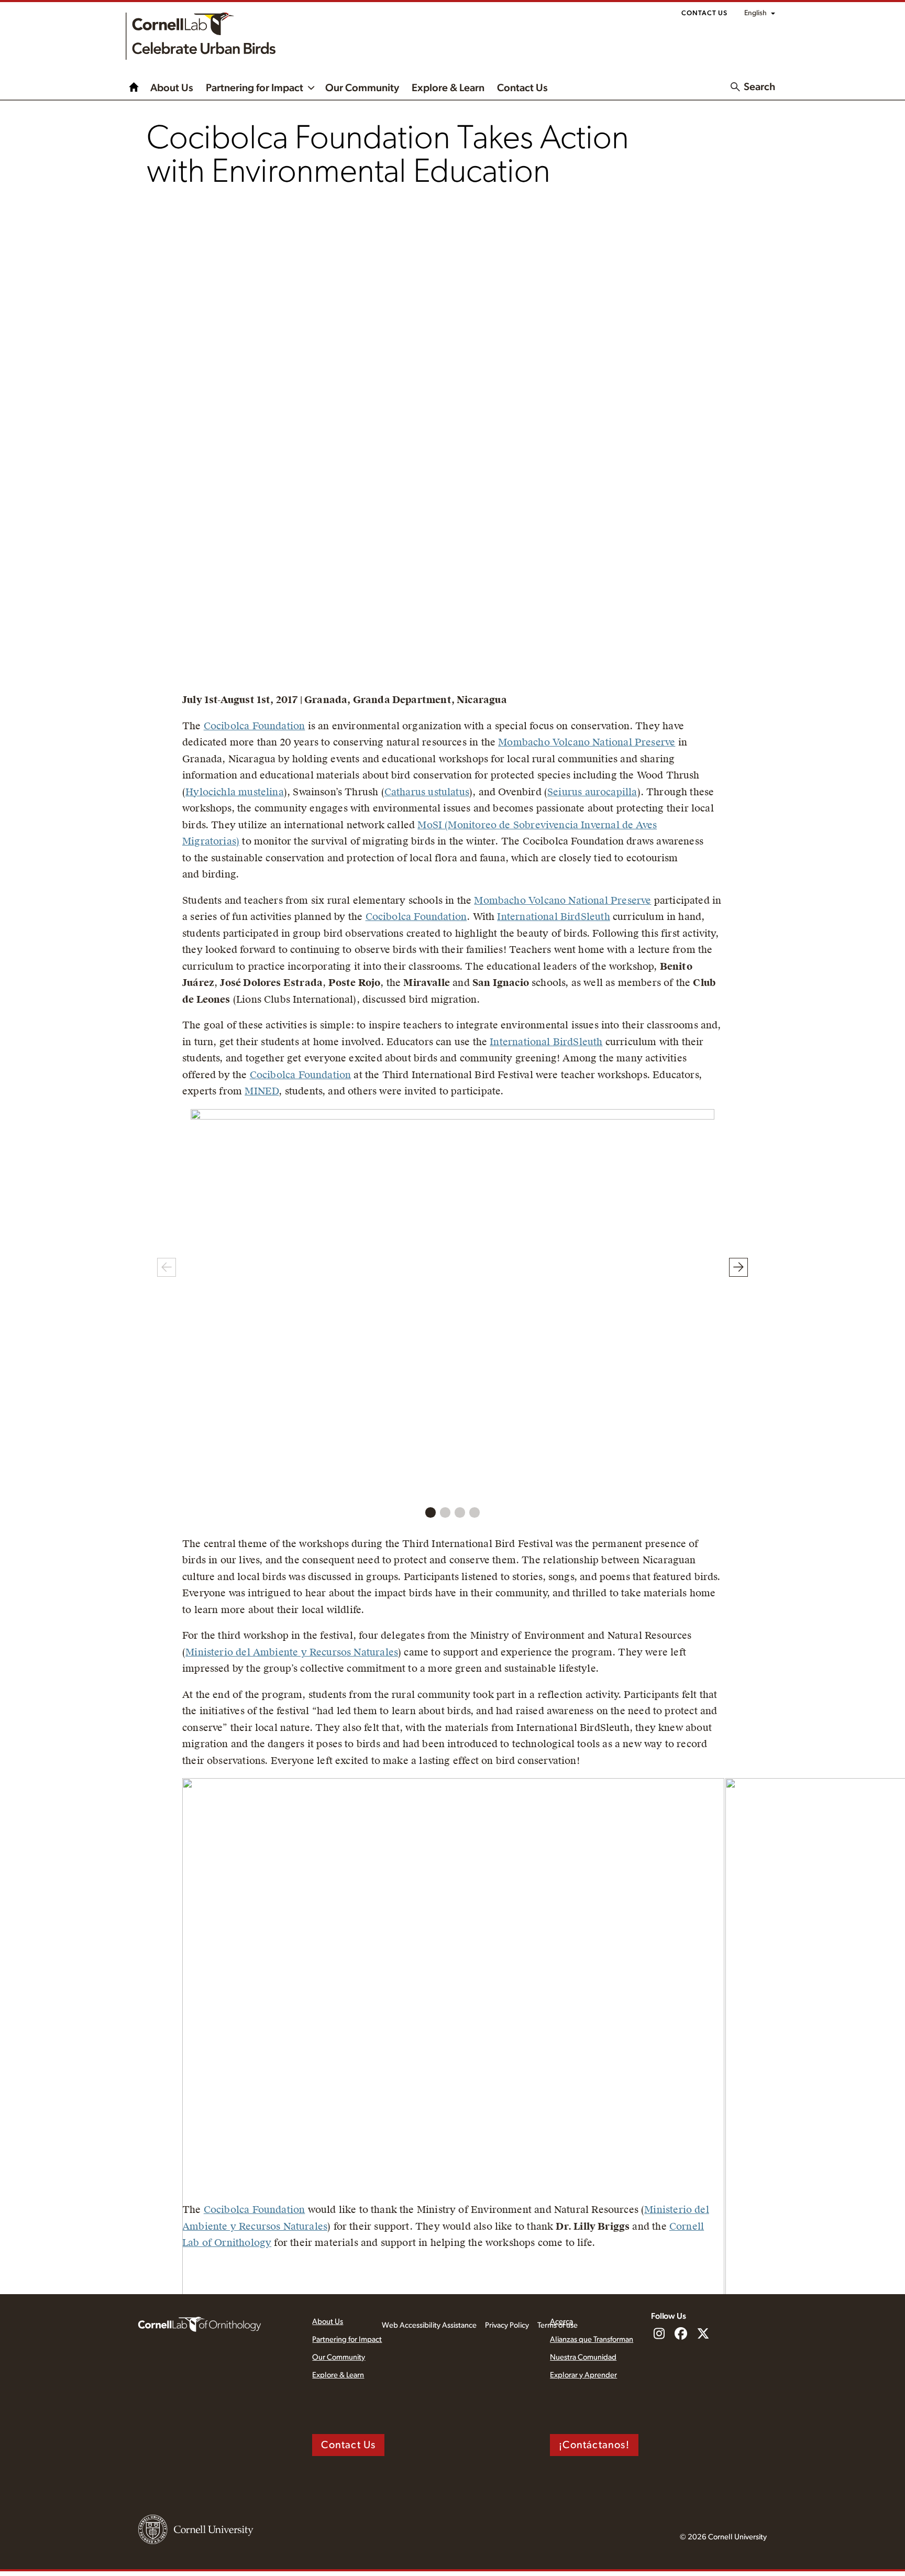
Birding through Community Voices (134, 87)
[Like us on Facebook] (681, 2334)
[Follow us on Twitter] (703, 2334)
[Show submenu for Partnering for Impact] (311, 87)
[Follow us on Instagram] (659, 2334)
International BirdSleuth (553, 917)
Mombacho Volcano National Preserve (587, 742)
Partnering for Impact (255, 88)
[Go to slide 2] (445, 1512)
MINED (262, 1091)
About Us (172, 88)
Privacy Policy (507, 2325)
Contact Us (704, 13)
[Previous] (167, 1267)
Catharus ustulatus (427, 792)
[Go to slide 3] (460, 1512)
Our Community (362, 88)
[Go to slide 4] (474, 1512)
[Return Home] (201, 36)
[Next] (738, 1267)
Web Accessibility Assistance (429, 2325)
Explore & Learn (448, 88)
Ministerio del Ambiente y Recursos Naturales (292, 1652)
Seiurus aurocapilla (592, 792)
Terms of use (558, 2325)
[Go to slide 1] (431, 1512)
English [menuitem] (755, 13)
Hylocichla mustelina (235, 792)
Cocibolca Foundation (255, 726)
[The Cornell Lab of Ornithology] (200, 2323)
